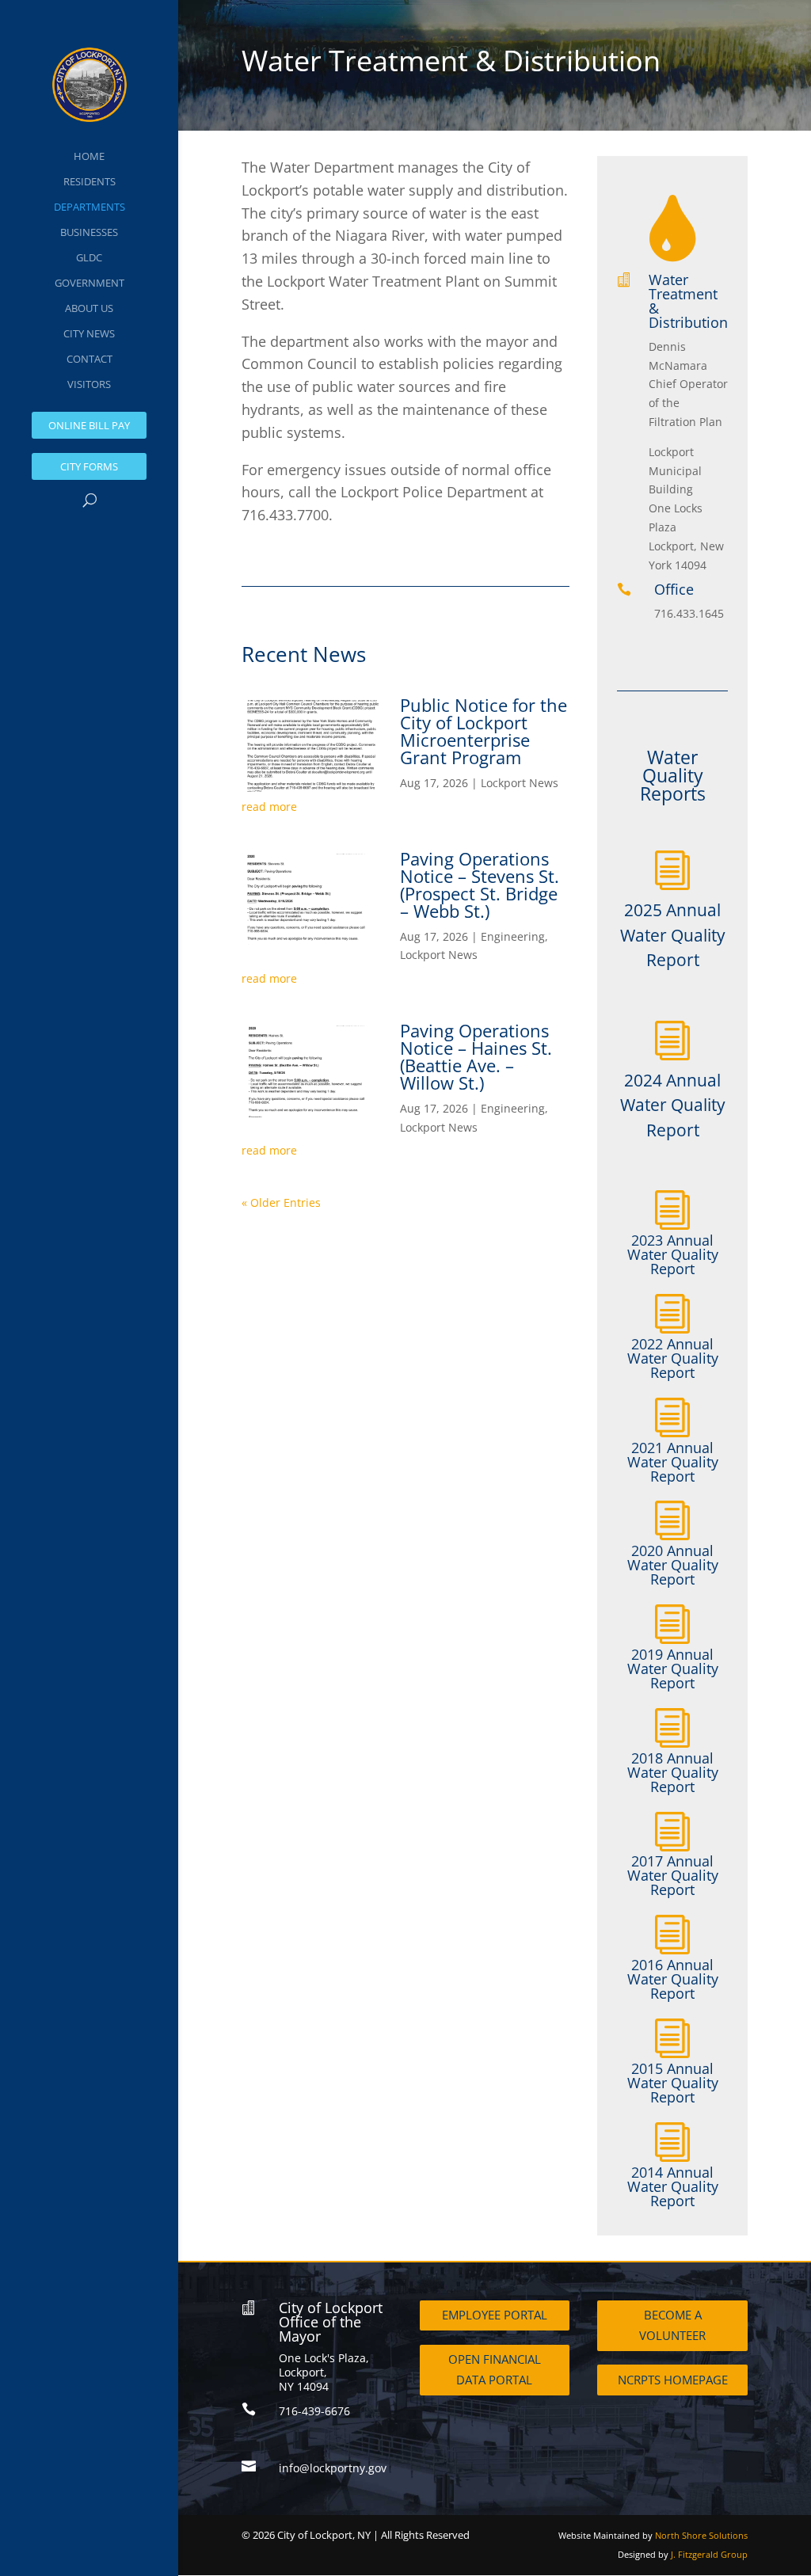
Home (89, 156)
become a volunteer (672, 2325)
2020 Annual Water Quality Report (673, 1565)
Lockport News (520, 783)
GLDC (89, 257)
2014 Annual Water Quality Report (673, 2186)
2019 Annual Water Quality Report (673, 1669)
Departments (89, 207)
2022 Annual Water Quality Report (673, 1358)
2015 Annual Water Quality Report (673, 2083)
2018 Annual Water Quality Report (673, 1772)
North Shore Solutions (701, 2535)
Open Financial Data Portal (495, 2369)
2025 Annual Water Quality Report (673, 935)
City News (89, 333)
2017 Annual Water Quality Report (673, 1875)
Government (89, 283)
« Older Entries (281, 1202)
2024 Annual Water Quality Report (673, 1105)
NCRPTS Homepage (673, 2380)
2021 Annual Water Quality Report (673, 1462)
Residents (89, 181)
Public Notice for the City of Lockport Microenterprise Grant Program (484, 731)
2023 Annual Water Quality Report (673, 1254)
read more (269, 807)
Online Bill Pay (89, 425)
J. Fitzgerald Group (709, 2554)
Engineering (513, 936)
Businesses (89, 232)
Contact (89, 359)
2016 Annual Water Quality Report (673, 1979)
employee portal (495, 2315)
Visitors (89, 384)
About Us (89, 308)
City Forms (89, 466)
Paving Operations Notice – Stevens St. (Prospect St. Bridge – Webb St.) (480, 885)
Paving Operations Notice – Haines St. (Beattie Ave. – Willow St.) (476, 1056)
